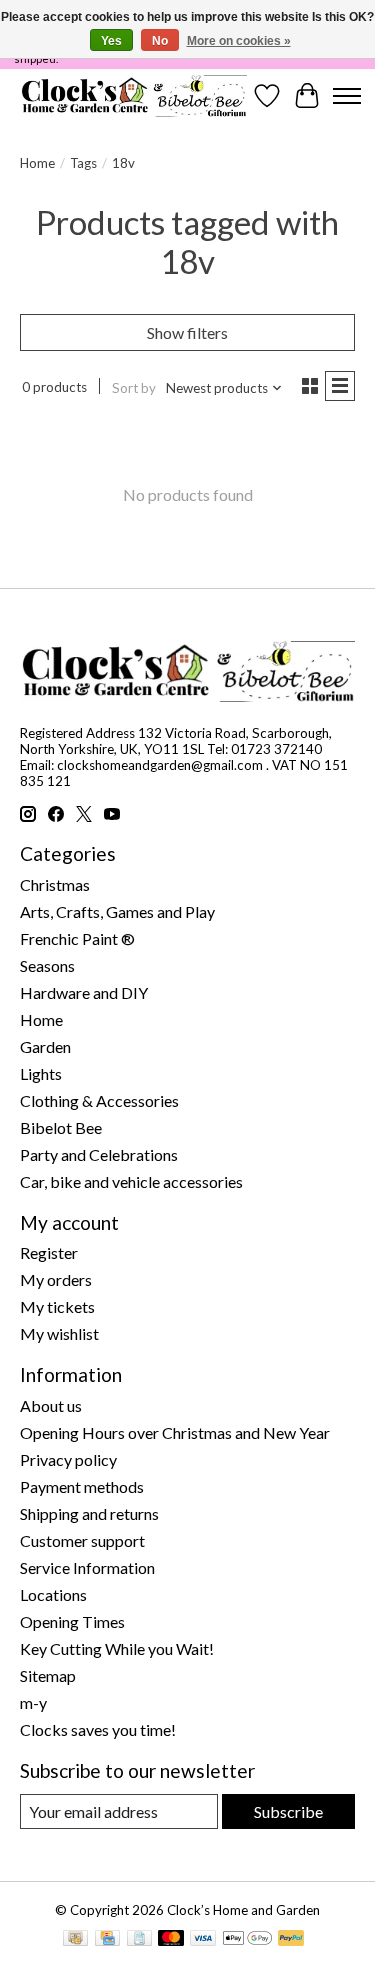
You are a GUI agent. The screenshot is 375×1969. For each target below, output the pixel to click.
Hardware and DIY (84, 992)
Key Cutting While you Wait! (117, 1648)
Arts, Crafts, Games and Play (117, 911)
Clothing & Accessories (99, 1100)
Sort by (134, 388)
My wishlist (59, 1333)
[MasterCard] (171, 1939)
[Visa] (203, 1939)
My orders (56, 1279)
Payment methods (82, 1486)
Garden (45, 1046)
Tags (83, 163)
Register (49, 1252)
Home (37, 163)
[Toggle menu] (347, 96)
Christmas (55, 884)
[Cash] (75, 1939)
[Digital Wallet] (247, 1939)
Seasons (47, 965)
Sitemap (48, 1675)
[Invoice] (139, 1939)
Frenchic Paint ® (77, 938)
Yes (111, 41)
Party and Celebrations (99, 1154)
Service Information (87, 1567)
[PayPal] (291, 1939)
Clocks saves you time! (98, 1729)
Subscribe (288, 1811)
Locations (53, 1594)
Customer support (82, 1540)
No (160, 41)
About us (51, 1405)
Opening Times (72, 1621)
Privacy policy (68, 1459)
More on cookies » (239, 41)
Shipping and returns (89, 1513)
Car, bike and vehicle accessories (131, 1181)
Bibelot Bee (61, 1127)
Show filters (187, 332)
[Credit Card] (107, 1939)
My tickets (57, 1306)
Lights (41, 1073)
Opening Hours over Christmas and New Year (175, 1432)
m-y (33, 1702)
